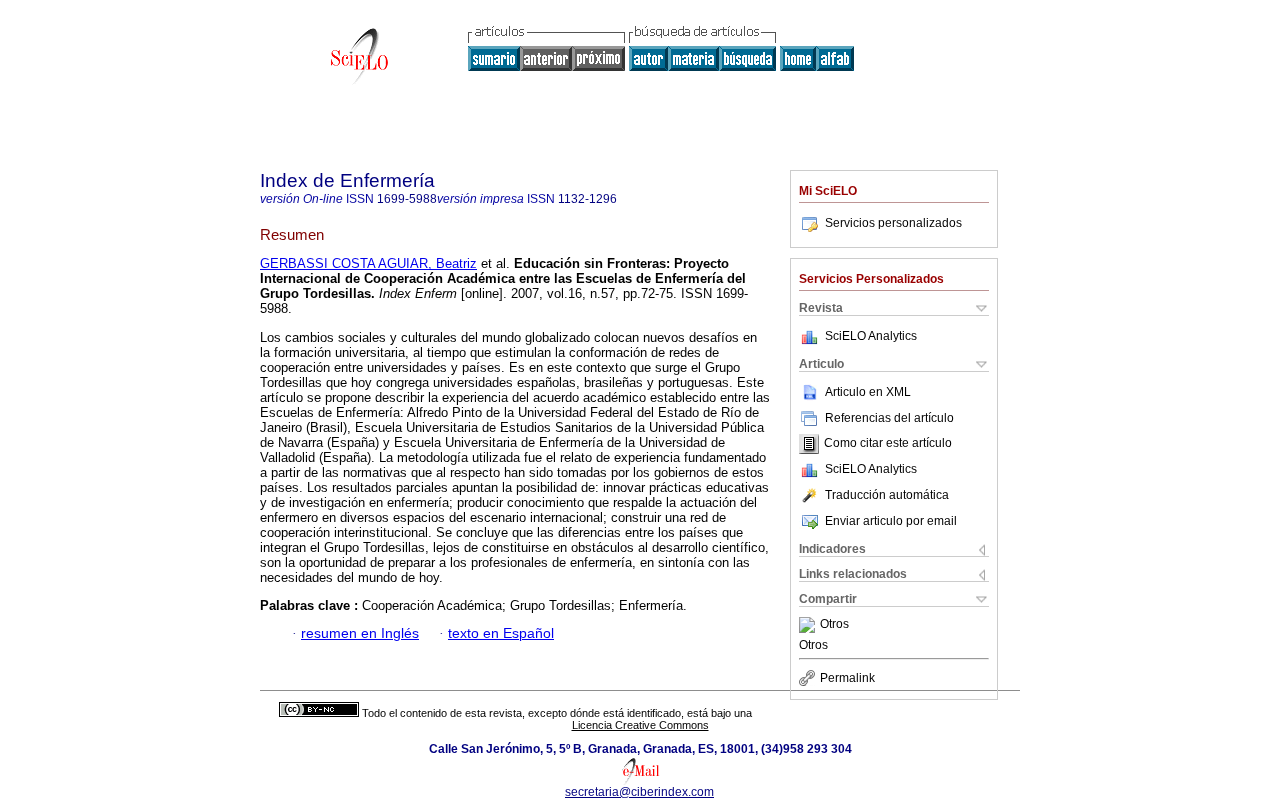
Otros (834, 625)
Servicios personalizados (893, 223)
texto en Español (501, 633)
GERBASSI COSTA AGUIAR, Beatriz (368, 263)
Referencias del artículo (889, 418)
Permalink (847, 678)
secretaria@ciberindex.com (639, 792)
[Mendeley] (809, 625)
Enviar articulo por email (891, 521)
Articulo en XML (868, 392)
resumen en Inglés (360, 633)
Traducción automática (887, 495)
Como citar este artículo (888, 444)
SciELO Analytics (871, 336)
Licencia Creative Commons (640, 725)
